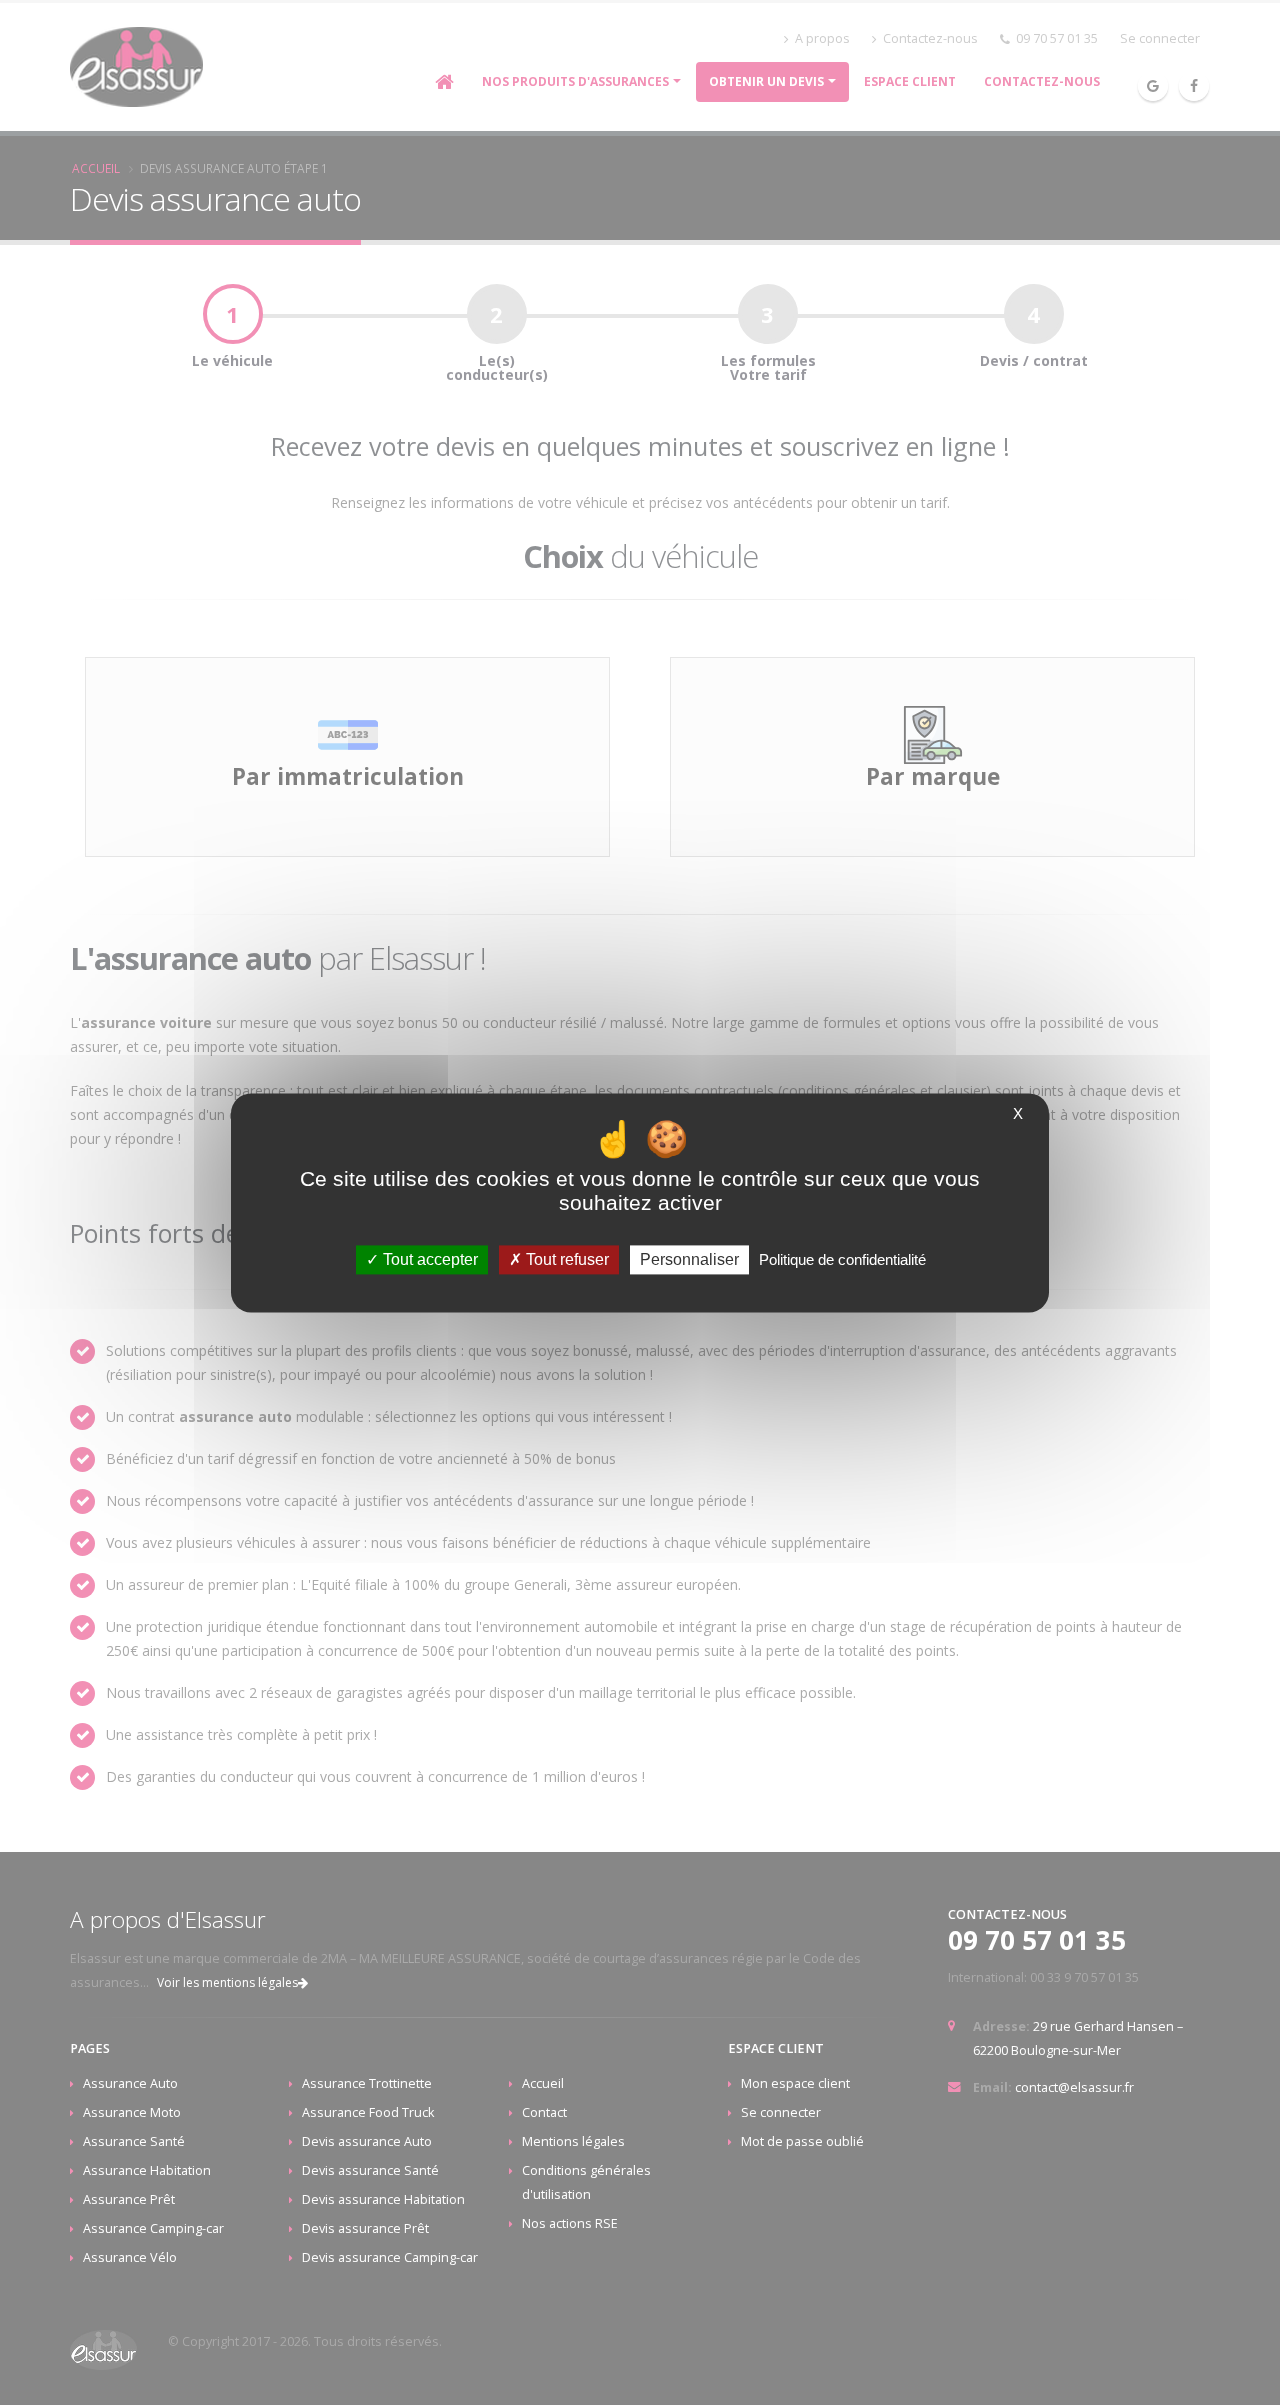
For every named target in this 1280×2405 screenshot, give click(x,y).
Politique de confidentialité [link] (842, 1259)
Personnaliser (689, 1259)
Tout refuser (565, 1259)
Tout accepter (428, 1259)
